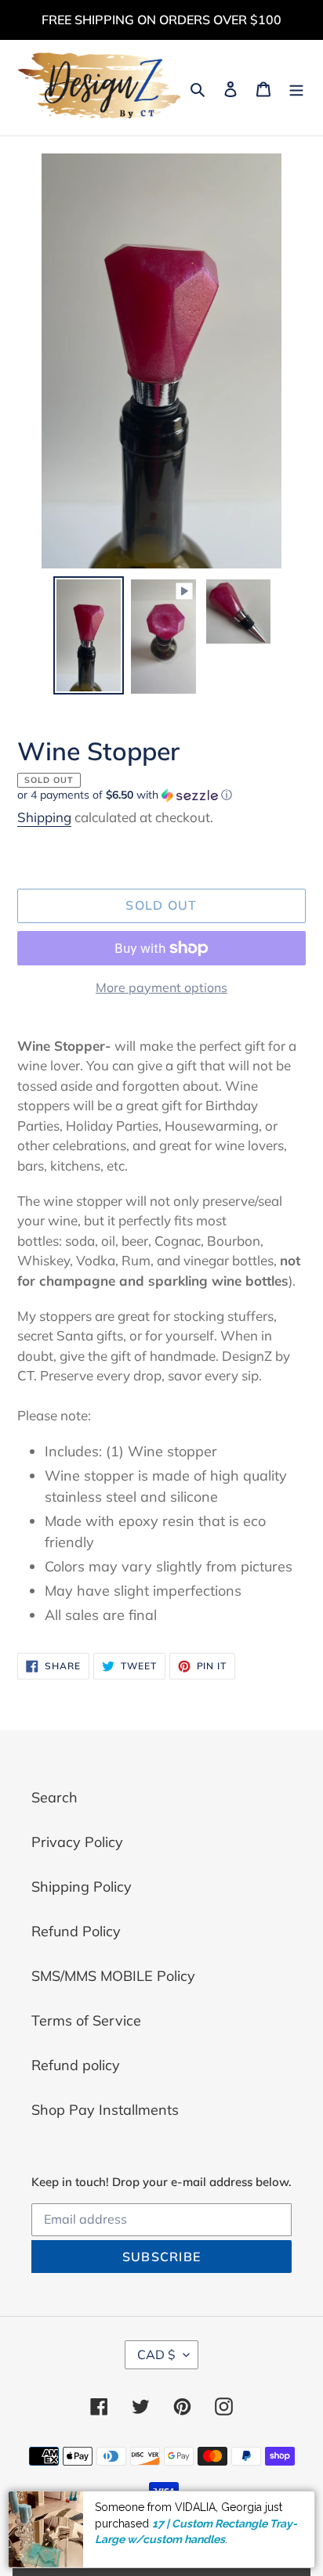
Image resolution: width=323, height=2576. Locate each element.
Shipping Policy (82, 1887)
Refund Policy (76, 1931)
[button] (125, 795)
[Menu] (296, 88)
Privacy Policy (77, 1842)
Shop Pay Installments (105, 2110)
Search (54, 1797)
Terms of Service (86, 2020)
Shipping (44, 817)
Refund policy (76, 2065)
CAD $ (156, 2354)
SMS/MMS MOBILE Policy (113, 1976)
